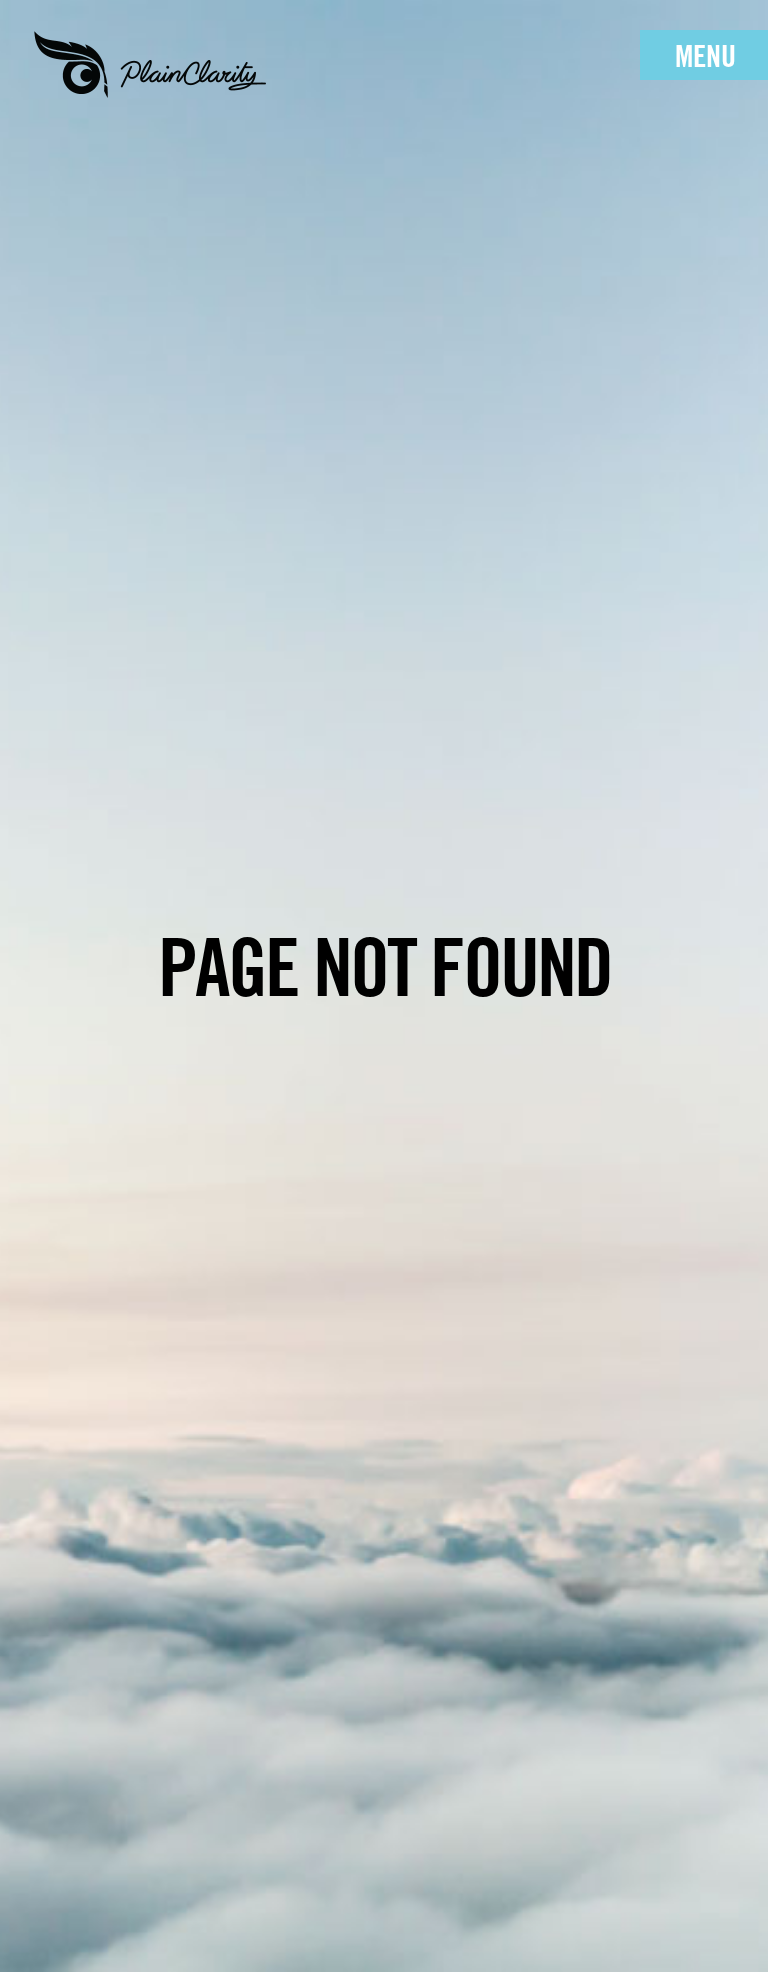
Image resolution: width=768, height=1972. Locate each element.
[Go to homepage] (150, 65)
